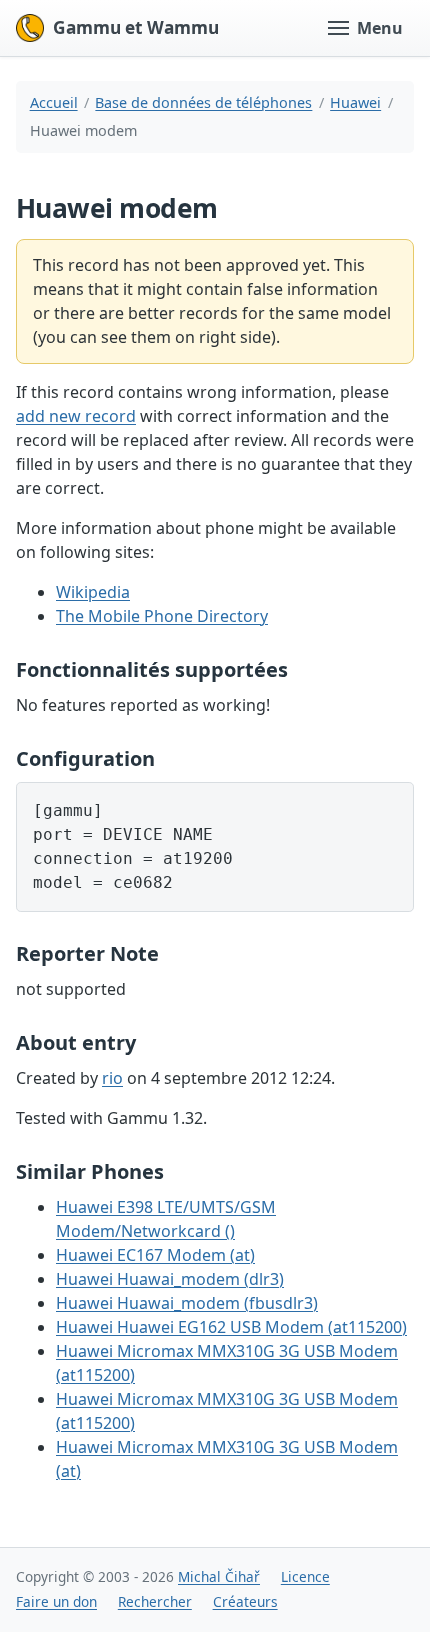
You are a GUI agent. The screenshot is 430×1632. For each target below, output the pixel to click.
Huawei (355, 102)
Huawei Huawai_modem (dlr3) (170, 1279)
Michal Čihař (219, 1576)
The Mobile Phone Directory (162, 616)
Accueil (54, 102)
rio (112, 1078)
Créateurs (245, 1601)
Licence (305, 1576)
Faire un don (56, 1601)
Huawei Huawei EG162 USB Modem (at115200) (231, 1327)
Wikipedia (93, 592)
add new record (76, 416)
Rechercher (155, 1601)
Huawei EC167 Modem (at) (155, 1255)
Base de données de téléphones (203, 102)
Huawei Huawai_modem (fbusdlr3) (187, 1303)
